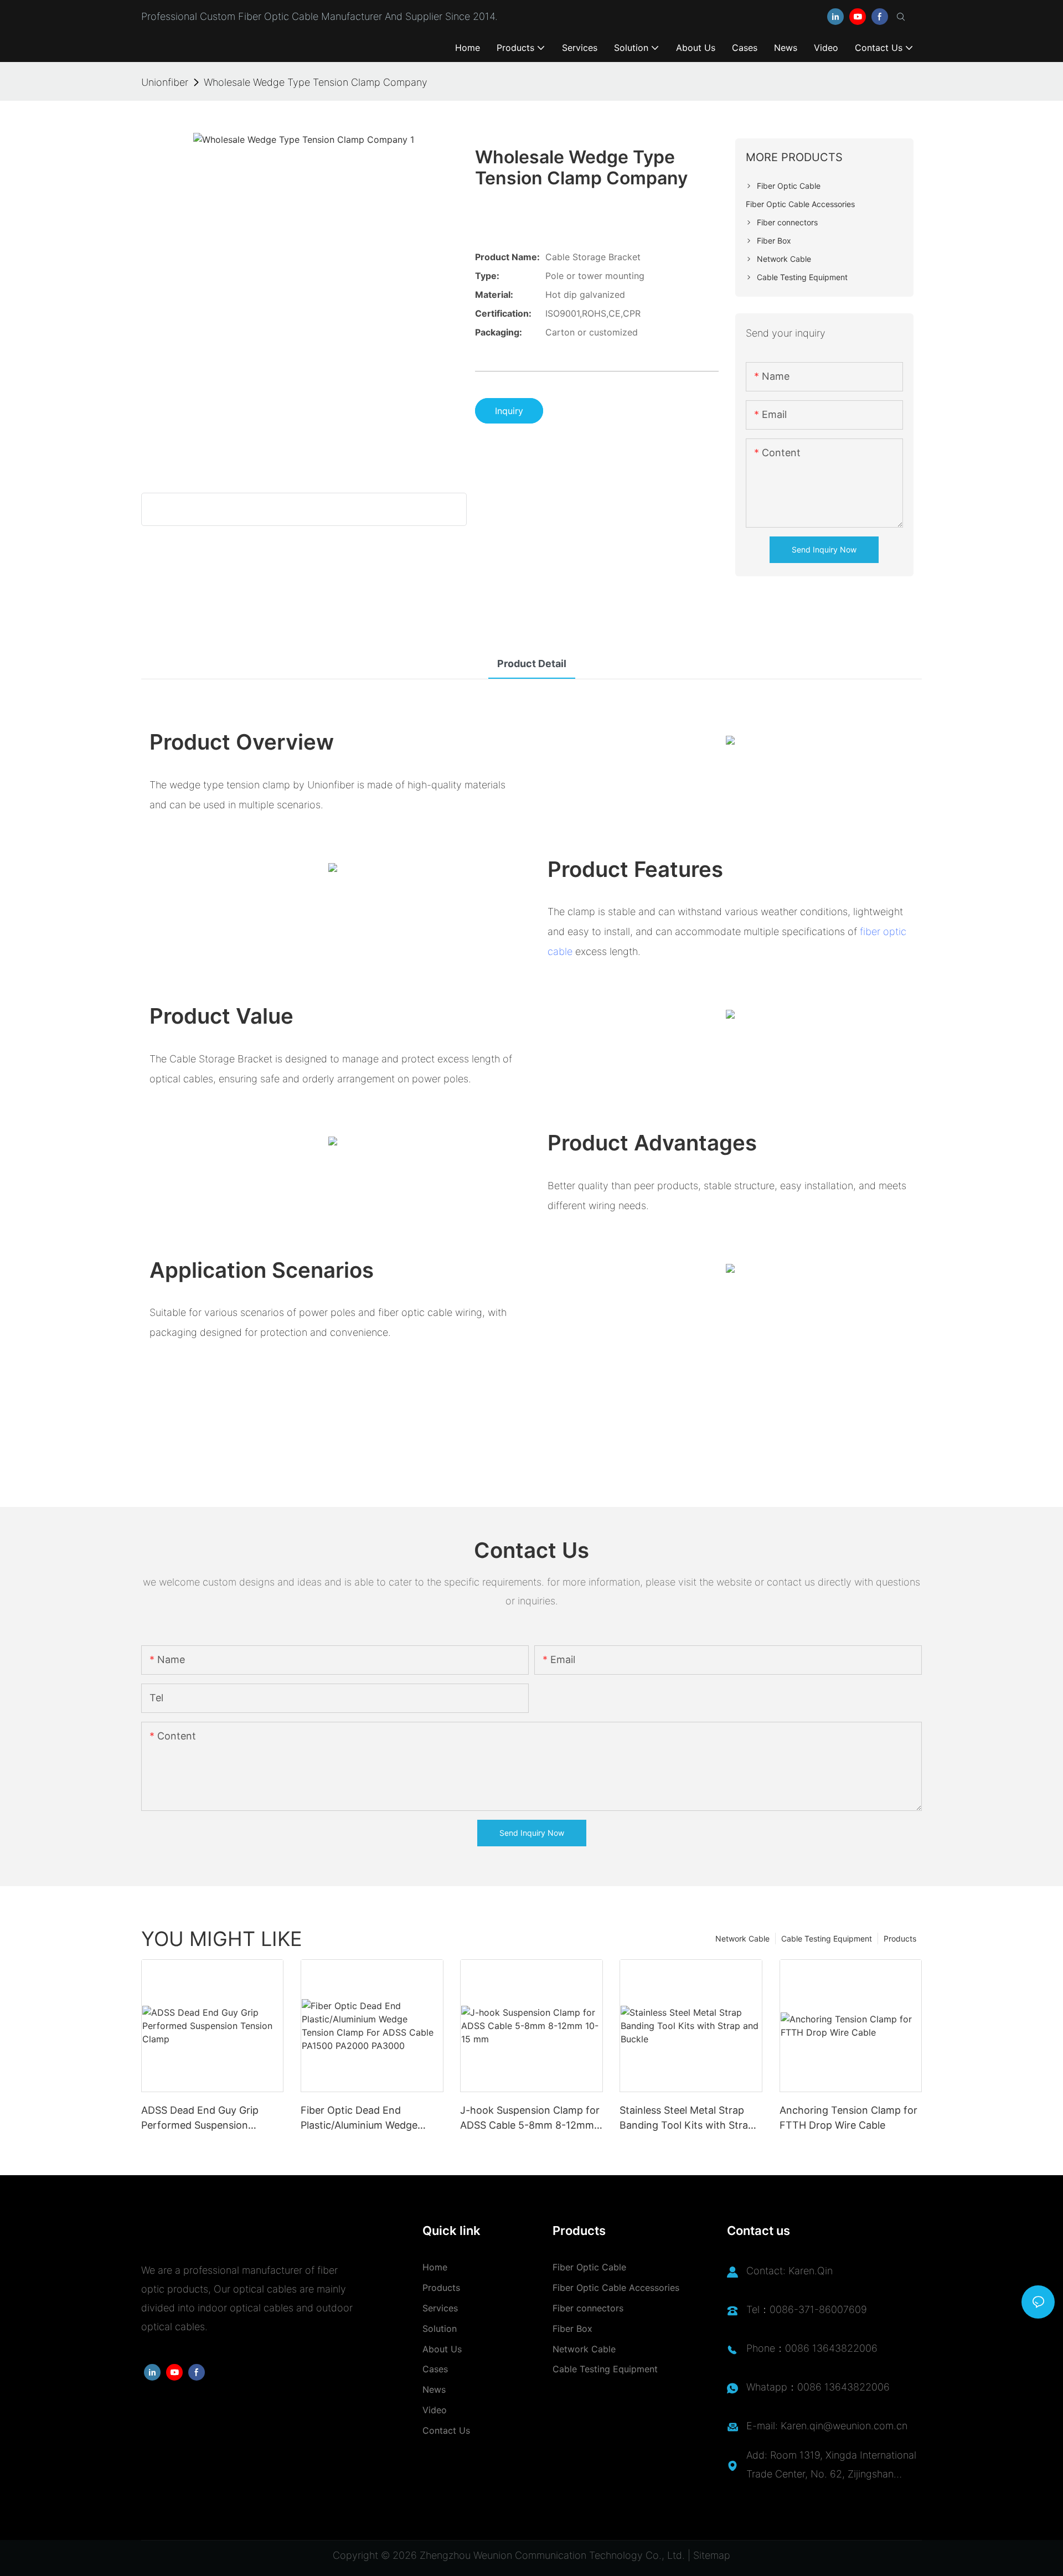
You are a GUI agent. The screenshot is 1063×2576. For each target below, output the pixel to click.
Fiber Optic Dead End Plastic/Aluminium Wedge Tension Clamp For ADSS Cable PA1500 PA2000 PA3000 (372, 2118)
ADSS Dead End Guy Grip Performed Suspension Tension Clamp (200, 2118)
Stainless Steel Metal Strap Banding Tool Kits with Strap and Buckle (687, 2118)
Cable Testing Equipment (827, 1939)
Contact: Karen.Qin (789, 2271)
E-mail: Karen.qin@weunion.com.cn (827, 2426)
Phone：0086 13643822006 (812, 2348)
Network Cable (742, 1939)
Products (900, 1939)
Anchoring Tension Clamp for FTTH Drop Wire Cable (848, 2118)
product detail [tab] (532, 664)
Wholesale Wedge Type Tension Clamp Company (316, 82)
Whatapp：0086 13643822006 (818, 2387)
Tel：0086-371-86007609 (807, 2309)
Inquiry (509, 411)
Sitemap (712, 2555)
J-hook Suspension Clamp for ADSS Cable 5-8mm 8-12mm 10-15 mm (530, 2118)
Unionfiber (165, 82)
